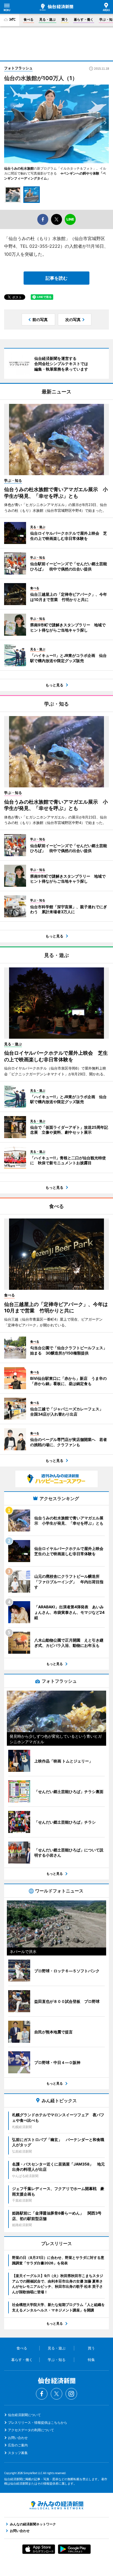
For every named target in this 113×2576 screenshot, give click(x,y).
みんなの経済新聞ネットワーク (56, 2505)
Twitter (56, 2394)
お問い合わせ (18, 2438)
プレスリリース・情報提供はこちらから (38, 2423)
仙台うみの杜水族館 (19, 168)
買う (65, 19)
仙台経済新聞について (24, 2415)
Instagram (71, 2394)
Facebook (42, 2394)
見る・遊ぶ (47, 19)
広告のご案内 (18, 2445)
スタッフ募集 (18, 2453)
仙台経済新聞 (56, 7)
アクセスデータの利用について (31, 2430)
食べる (29, 19)
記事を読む (56, 278)
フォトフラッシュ (18, 68)
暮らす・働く (84, 19)
